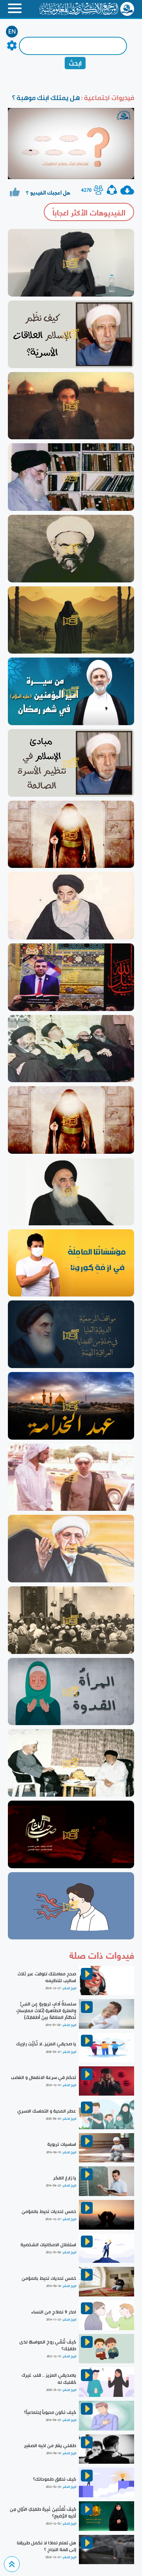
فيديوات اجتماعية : (107, 97)
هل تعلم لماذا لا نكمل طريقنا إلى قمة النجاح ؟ (47, 2546)
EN (12, 32)
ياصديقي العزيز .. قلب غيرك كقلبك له (49, 2379)
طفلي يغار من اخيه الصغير (50, 2446)
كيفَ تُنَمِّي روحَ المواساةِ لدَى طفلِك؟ (48, 2345)
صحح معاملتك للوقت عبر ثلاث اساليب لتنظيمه (47, 1977)
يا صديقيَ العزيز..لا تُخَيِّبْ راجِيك (46, 2044)
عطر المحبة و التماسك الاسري (47, 2111)
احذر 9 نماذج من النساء (54, 2312)
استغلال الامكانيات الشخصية (48, 2245)
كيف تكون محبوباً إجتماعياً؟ (50, 2412)
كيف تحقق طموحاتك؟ (55, 2479)
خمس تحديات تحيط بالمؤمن (49, 2211)
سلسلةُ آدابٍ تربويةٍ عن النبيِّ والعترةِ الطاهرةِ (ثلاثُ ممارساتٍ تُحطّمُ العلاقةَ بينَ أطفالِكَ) (46, 2011)
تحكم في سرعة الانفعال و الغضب (43, 2077)
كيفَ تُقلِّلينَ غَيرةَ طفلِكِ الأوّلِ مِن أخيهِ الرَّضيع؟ (43, 2513)
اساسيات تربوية (62, 2144)
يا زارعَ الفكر (65, 2178)
